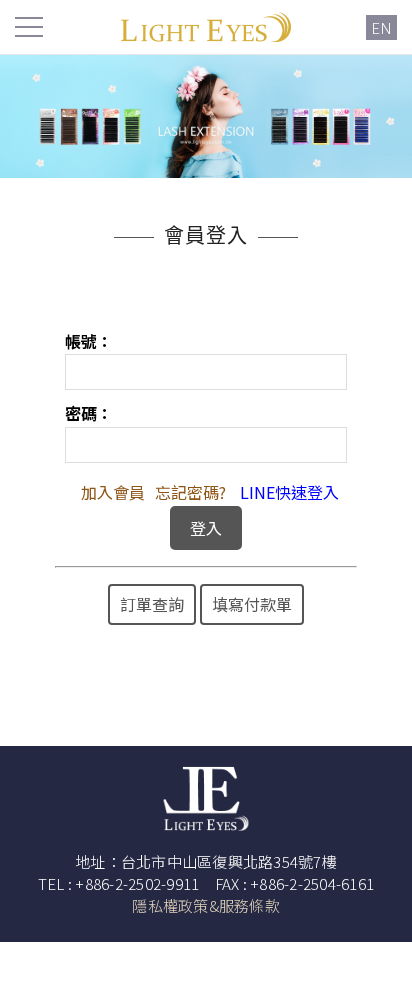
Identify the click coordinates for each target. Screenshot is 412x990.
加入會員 (113, 492)
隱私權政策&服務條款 (206, 905)
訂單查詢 (152, 604)
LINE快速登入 (289, 492)
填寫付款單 (252, 604)
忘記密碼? (190, 492)
